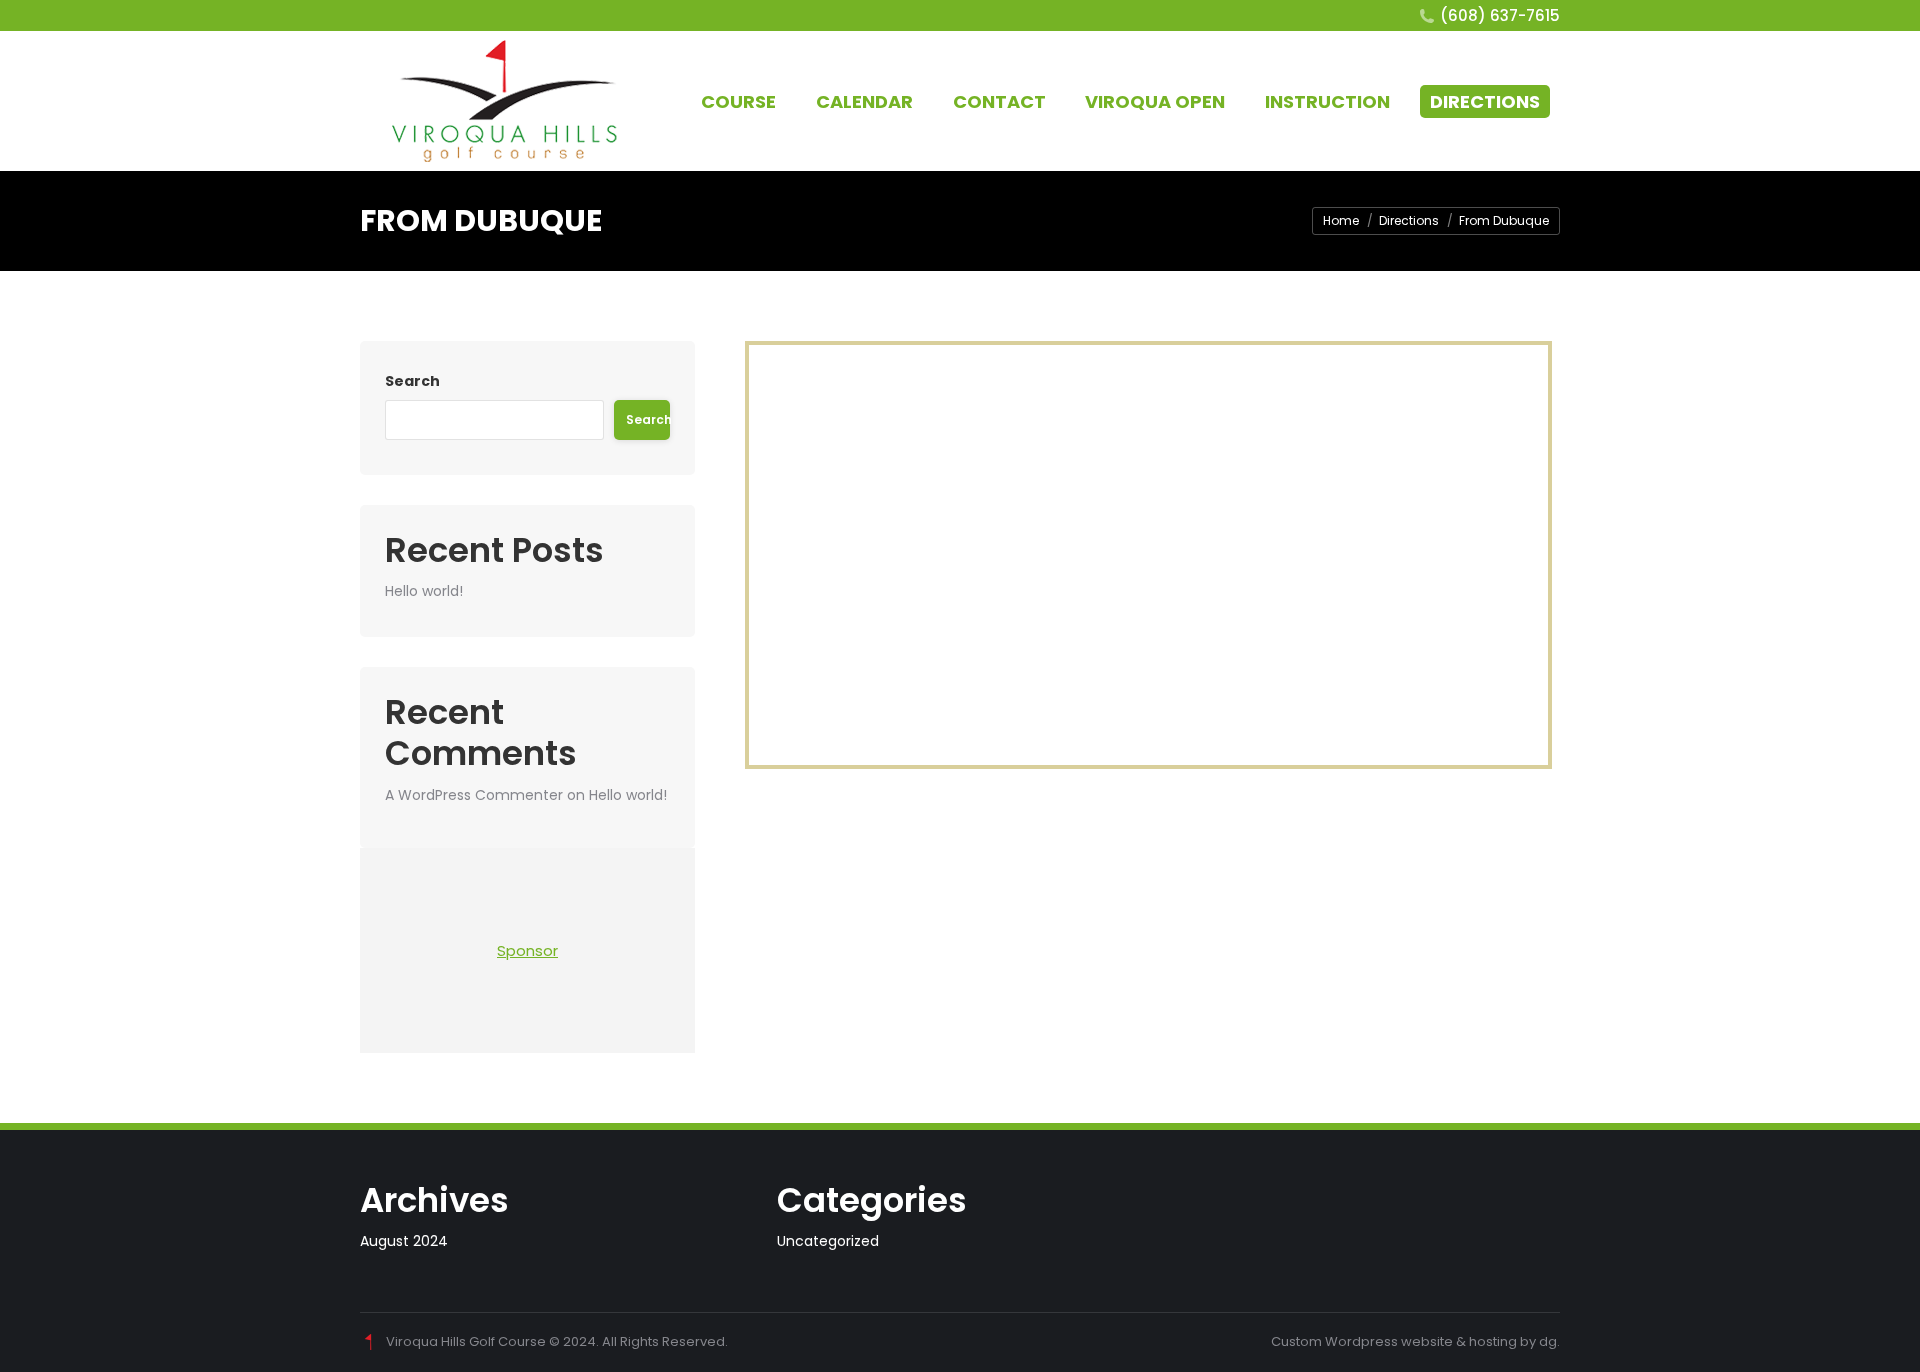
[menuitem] (738, 101)
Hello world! (424, 591)
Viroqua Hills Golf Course (466, 1341)
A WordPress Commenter (474, 795)
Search (412, 381)
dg (1548, 1341)
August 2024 (404, 1241)
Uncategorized (828, 1241)
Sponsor (527, 950)
